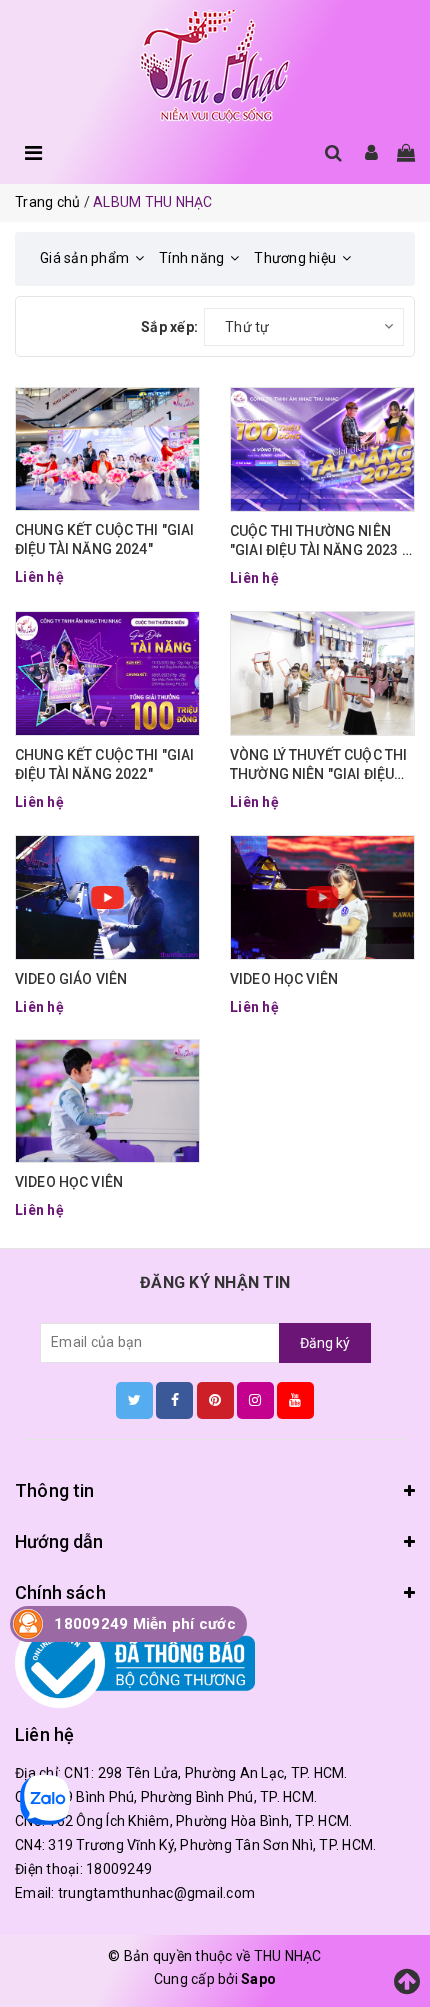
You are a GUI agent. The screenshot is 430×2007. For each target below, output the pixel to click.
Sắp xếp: (169, 327)
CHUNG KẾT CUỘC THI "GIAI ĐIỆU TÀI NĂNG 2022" (104, 765)
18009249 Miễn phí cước (145, 1624)
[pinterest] (215, 1400)
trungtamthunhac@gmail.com (156, 1893)
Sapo (258, 1979)
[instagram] (255, 1400)
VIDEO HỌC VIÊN (284, 979)
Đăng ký (325, 1343)
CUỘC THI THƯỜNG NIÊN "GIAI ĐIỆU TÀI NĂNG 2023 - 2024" (319, 542)
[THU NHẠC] (215, 66)
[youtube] (295, 1400)
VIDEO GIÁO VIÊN (71, 979)
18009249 (119, 1869)
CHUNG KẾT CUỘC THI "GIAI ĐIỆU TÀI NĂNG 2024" (104, 540)
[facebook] (174, 1400)
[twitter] (134, 1400)
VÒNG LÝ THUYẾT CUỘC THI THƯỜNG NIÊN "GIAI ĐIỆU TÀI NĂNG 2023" (318, 766)
